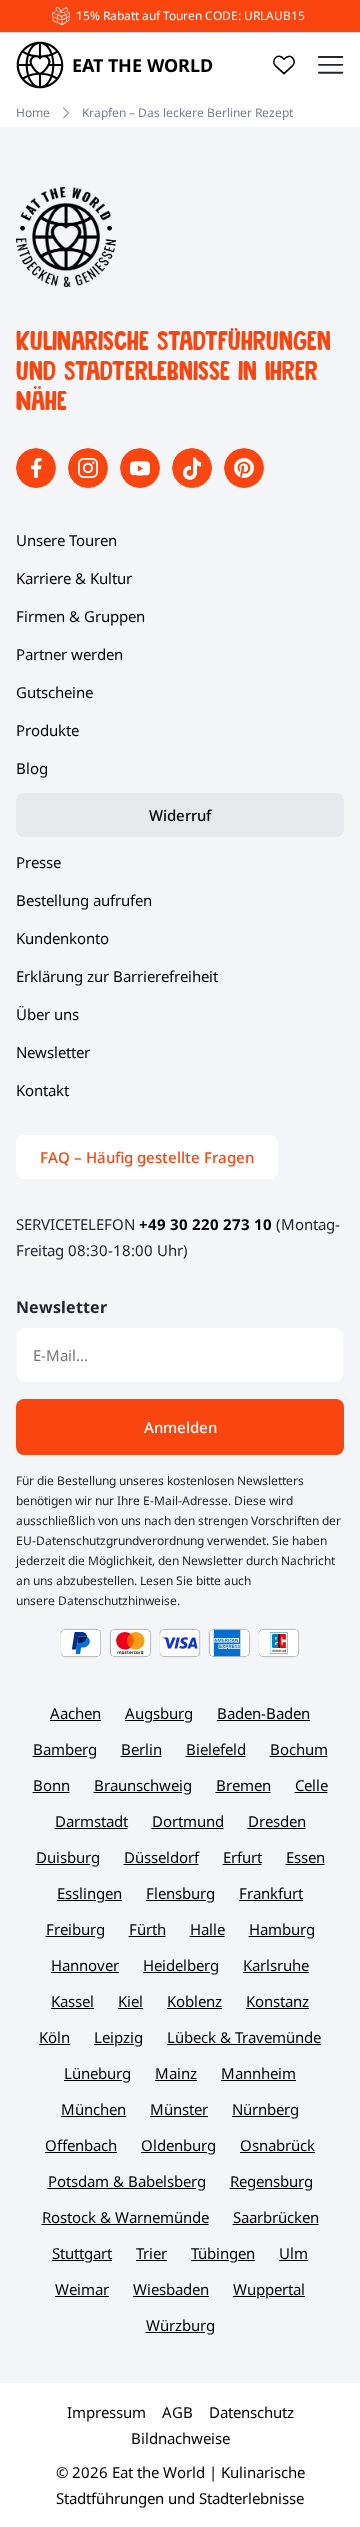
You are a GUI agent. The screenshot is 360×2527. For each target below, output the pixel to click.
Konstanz (277, 2001)
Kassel (72, 2001)
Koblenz (194, 2001)
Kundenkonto (62, 938)
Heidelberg (181, 1965)
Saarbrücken (276, 2217)
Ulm (293, 2253)
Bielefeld (216, 1749)
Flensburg (180, 1893)
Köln (54, 2037)
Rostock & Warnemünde (125, 2217)
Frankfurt (271, 1893)
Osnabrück (277, 2145)
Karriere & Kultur (74, 578)
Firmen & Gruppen (80, 616)
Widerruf (180, 815)
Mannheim (258, 2073)
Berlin (141, 1749)
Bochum (299, 1749)
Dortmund (188, 1821)
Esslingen (89, 1893)
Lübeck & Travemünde (244, 2037)
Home (33, 112)
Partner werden (69, 654)
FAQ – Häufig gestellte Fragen (147, 1157)
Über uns (47, 1014)
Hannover (85, 1965)
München (93, 2109)
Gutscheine (54, 692)
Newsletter (53, 1052)
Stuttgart (82, 2253)
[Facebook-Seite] (38, 482)
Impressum (106, 2412)
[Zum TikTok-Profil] (194, 482)
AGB (177, 2412)
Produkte (47, 730)
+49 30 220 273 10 (205, 1224)
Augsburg (159, 1713)
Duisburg (68, 1857)
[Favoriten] (284, 65)
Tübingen (223, 2253)
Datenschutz (251, 2412)
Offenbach (81, 2145)
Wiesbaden (171, 2289)
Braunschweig (143, 1785)
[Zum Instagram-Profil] (90, 482)
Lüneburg (97, 2073)
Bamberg (65, 1749)
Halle (207, 1929)
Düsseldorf (161, 1857)
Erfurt (242, 1857)
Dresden (277, 1821)
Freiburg (75, 1929)
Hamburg (282, 1929)
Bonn (51, 1785)
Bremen (243, 1785)
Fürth (147, 1929)
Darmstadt (91, 1821)
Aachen (75, 1713)
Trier (151, 2253)
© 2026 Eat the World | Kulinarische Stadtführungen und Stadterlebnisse (180, 2485)
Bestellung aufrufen (84, 900)
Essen (305, 1857)
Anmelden (180, 1427)
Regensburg (271, 2181)
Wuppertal (269, 2289)
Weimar (82, 2289)
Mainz (176, 2073)
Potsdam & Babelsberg (127, 2181)
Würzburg (180, 2325)
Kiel (130, 2001)
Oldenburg (178, 2145)
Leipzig (118, 2037)
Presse (38, 862)
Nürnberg (265, 2109)
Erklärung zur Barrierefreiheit (117, 976)
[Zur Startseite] (66, 281)
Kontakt (42, 1090)
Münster (179, 2109)
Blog (32, 768)
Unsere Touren (66, 540)
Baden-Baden (263, 1713)
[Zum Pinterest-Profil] (244, 482)
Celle (311, 1785)
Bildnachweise (180, 2438)
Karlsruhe (276, 1965)
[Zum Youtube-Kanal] (142, 482)
